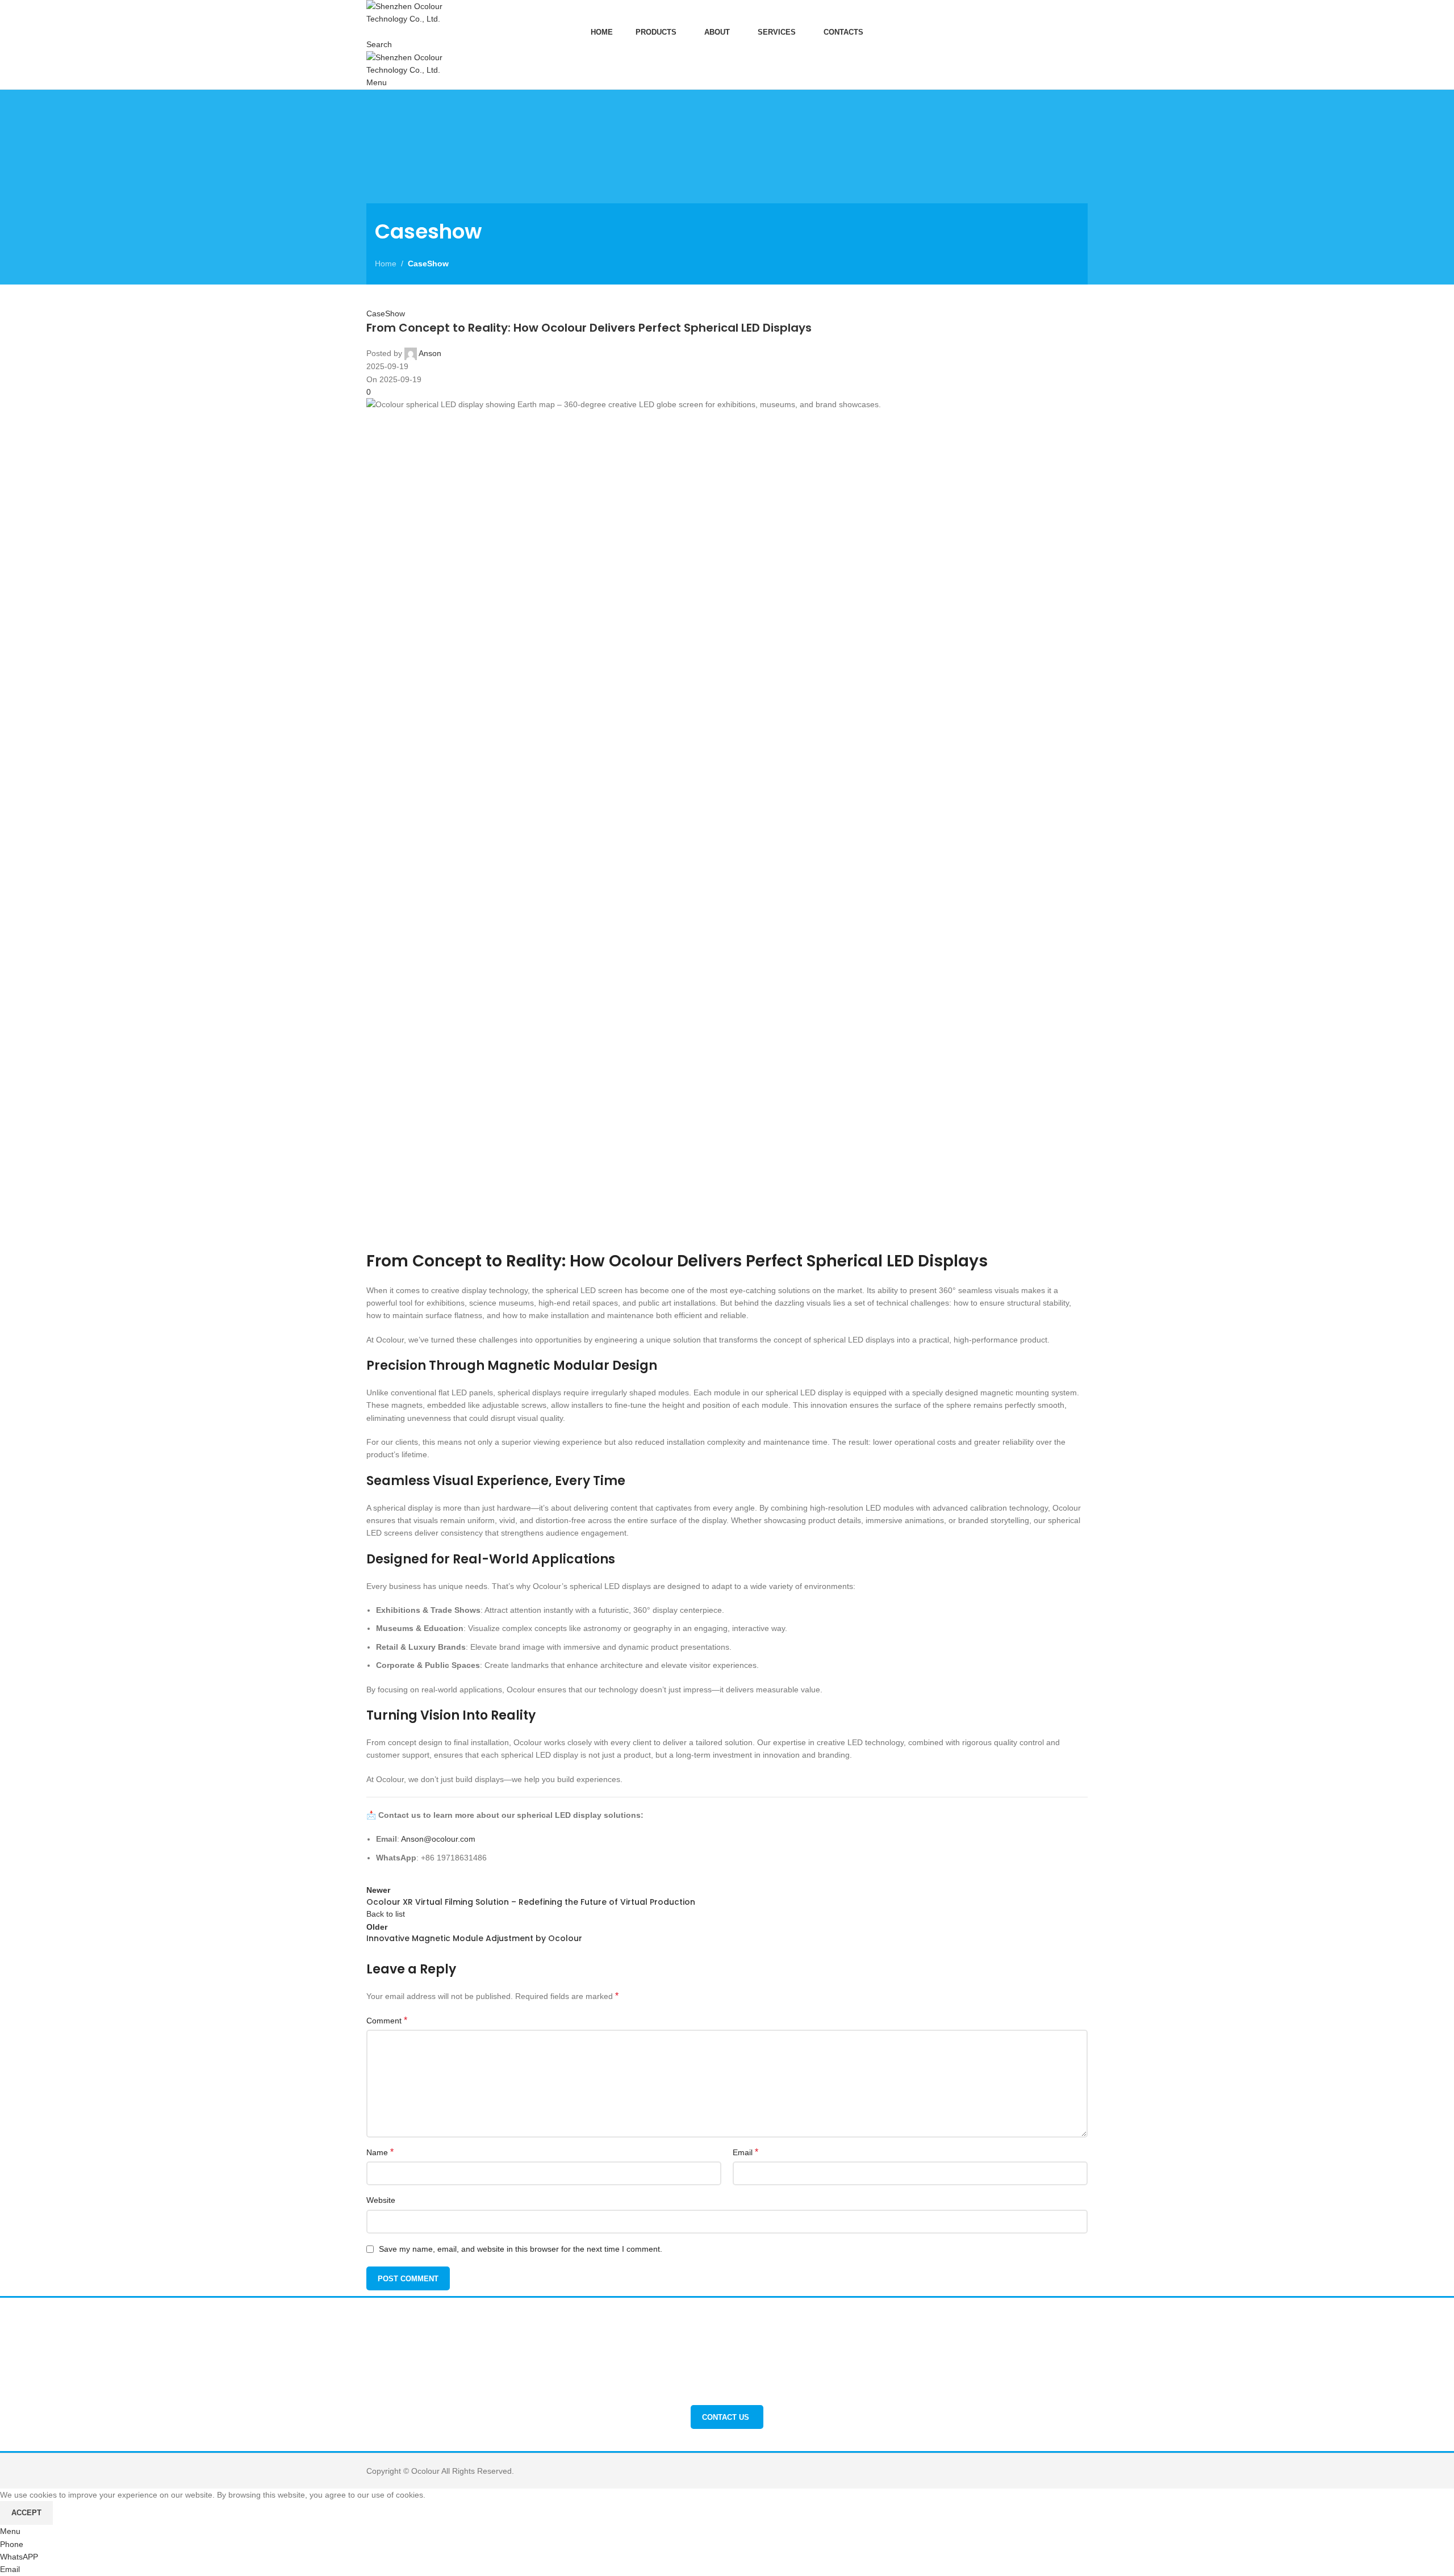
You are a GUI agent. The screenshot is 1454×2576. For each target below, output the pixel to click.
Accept (26, 2513)
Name (380, 2152)
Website (381, 2200)
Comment (387, 2020)
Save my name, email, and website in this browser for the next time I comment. (521, 2249)
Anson (430, 353)
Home (386, 264)
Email (745, 2152)
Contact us (726, 2417)
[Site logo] (422, 12)
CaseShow (428, 264)
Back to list (386, 1914)
